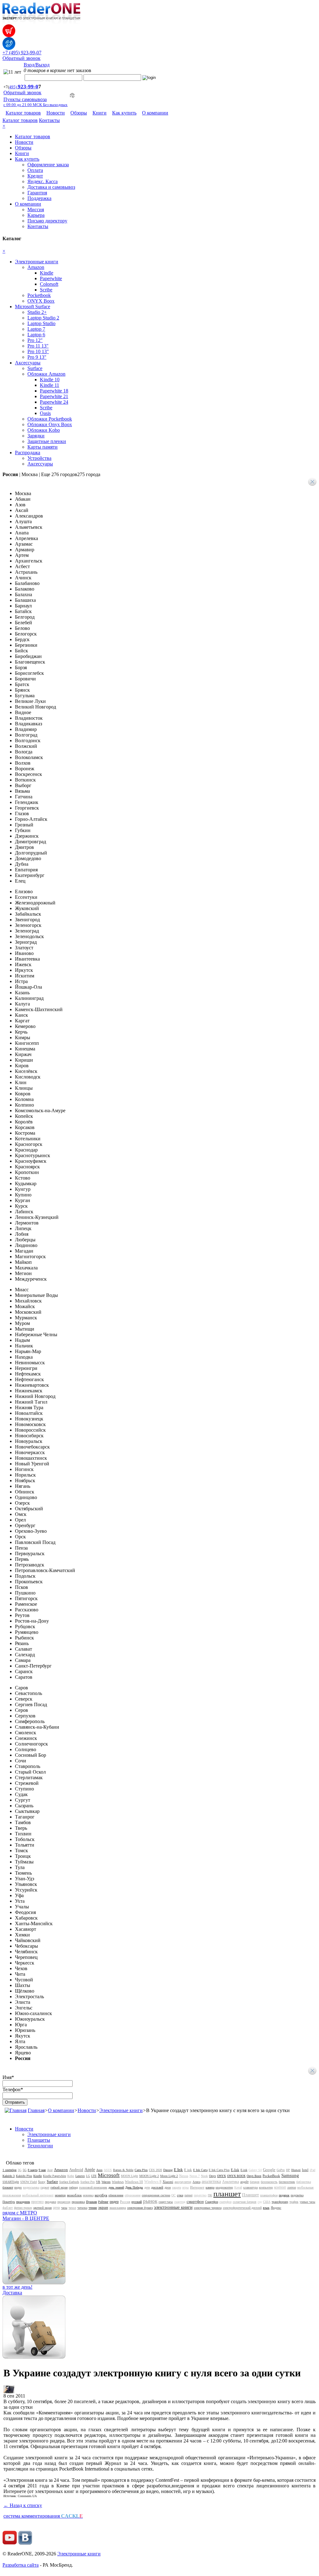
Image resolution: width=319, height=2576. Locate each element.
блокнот (8, 2187)
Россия (125, 2202)
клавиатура (250, 2187)
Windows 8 (153, 2182)
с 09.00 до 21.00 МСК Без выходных (36, 105)
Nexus (184, 2176)
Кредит (35, 176)
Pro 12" (35, 340)
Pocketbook (39, 295)
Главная (36, 2110)
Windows (118, 2182)
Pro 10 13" (38, 351)
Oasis (45, 413)
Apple (90, 2170)
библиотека (304, 2182)
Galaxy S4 (255, 2170)
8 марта (33, 2170)
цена (56, 2208)
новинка (88, 2195)
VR (98, 2182)
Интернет (197, 2187)
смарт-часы (166, 2202)
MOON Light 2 (149, 2176)
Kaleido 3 (9, 2176)
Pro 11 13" (38, 346)
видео (18, 2187)
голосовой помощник (93, 2187)
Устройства (39, 458)
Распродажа (28, 453)
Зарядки (36, 436)
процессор (64, 2202)
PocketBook (271, 2176)
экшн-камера (118, 2208)
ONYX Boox (41, 301)
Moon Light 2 (169, 2176)
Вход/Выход (37, 65)
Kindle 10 (50, 380)
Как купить (124, 113)
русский (137, 2202)
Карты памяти (43, 447)
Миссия (36, 209)
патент (188, 2195)
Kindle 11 (50, 385)
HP (288, 2170)
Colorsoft (49, 284)
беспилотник (287, 2182)
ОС (174, 2195)
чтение (93, 2208)
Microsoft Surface (33, 307)
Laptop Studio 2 (43, 318)
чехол (72, 2208)
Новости (56, 113)
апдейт (244, 2182)
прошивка (78, 2202)
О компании (155, 113)
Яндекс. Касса (43, 181)
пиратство (200, 2195)
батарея (255, 2182)
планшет (227, 2194)
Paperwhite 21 (54, 396)
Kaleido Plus (24, 2176)
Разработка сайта (21, 2565)
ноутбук (101, 2195)
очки (180, 2195)
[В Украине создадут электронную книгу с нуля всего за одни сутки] (9, 2391)
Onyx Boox (254, 2176)
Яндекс (276, 2208)
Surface (35, 368)
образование (133, 2195)
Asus (99, 2170)
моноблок (74, 2195)
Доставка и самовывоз (51, 187)
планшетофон (269, 2195)
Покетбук (9, 2202)
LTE (94, 2176)
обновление (116, 2195)
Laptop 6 (36, 335)
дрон (168, 2187)
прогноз (37, 2202)
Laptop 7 (36, 329)
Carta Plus (141, 2170)
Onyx (212, 2176)
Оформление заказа (48, 165)
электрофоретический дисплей (242, 2208)
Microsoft (109, 2175)
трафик (294, 2202)
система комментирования (43, 2516)
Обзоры (79, 113)
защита (176, 2187)
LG (88, 2176)
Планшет (250, 2195)
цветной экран (43, 2208)
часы (64, 2208)
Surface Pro (88, 2182)
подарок (284, 2195)
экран (103, 2207)
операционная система (156, 2195)
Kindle (47, 273)
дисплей (157, 2187)
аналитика (211, 2182)
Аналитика (231, 2182)
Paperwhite (51, 278)
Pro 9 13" (37, 357)
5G (25, 2170)
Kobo (71, 2176)
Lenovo (80, 2176)
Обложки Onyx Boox (50, 424)
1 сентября (10, 2170)
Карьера (36, 215)
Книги (100, 113)
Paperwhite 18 (54, 391)
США (267, 2202)
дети (147, 2187)
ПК (210, 2195)
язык (266, 2208)
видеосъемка (31, 2187)
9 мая (42, 2170)
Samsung (290, 2175)
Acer (50, 2170)
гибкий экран (59, 2187)
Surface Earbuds (69, 2182)
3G (20, 2170)
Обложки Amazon (46, 374)
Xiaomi (168, 2182)
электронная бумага (140, 2208)
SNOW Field (29, 2182)
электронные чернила (208, 2208)
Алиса (196, 2182)
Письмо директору (47, 221)
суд (260, 2202)
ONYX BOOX (236, 2176)
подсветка (297, 2195)
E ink (188, 2170)
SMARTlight (11, 2182)
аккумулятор (183, 2182)
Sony (42, 2182)
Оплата (35, 170)
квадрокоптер (224, 2187)
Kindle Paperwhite (55, 2176)
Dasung (168, 2170)
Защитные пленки (47, 441)
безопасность (269, 2182)
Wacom (106, 2182)
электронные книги (173, 2207)
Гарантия (37, 193)
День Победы (134, 2187)
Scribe (46, 290)
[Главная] (16, 2110)
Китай (238, 2187)
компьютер (266, 2187)
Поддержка (39, 198)
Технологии (40, 2146)
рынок (150, 2201)
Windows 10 (134, 2182)
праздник (23, 2202)
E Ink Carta (200, 2170)
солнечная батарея (245, 2202)
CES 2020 (155, 2170)
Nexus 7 (195, 2176)
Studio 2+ (37, 312)
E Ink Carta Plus (219, 2170)
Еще (71, 474)
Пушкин (91, 2202)
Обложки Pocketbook (50, 419)
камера (210, 2187)
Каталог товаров (23, 113)
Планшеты (39, 2140)
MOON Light (129, 2176)
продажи (50, 2202)
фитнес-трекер (23, 2208)
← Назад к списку (23, 2505)
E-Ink (235, 2170)
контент (280, 2187)
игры (186, 2187)
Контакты (49, 120)
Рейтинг (103, 2202)
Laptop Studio (41, 323)
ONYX (221, 2176)
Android (76, 2170)
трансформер (280, 2202)
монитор (60, 2195)
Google (269, 2170)
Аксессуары (28, 363)
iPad (312, 2170)
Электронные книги (37, 262)
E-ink (244, 2170)
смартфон (195, 2201)
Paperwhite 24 (54, 402)
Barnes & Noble (123, 2170)
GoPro (281, 2170)
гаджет (45, 2187)
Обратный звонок (21, 58)
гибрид (73, 2187)
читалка (82, 2208)
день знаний (116, 2187)
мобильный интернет (38, 2195)
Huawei (296, 2170)
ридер (114, 2202)
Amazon (36, 267)
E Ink (178, 2170)
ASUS (108, 2170)
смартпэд (180, 2202)
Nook (204, 2176)
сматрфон (225, 2202)
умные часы (307, 2202)
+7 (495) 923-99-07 (22, 53)
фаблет (8, 2208)
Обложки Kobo (44, 430)
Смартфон (212, 2202)
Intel (305, 2170)
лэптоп (292, 2187)
